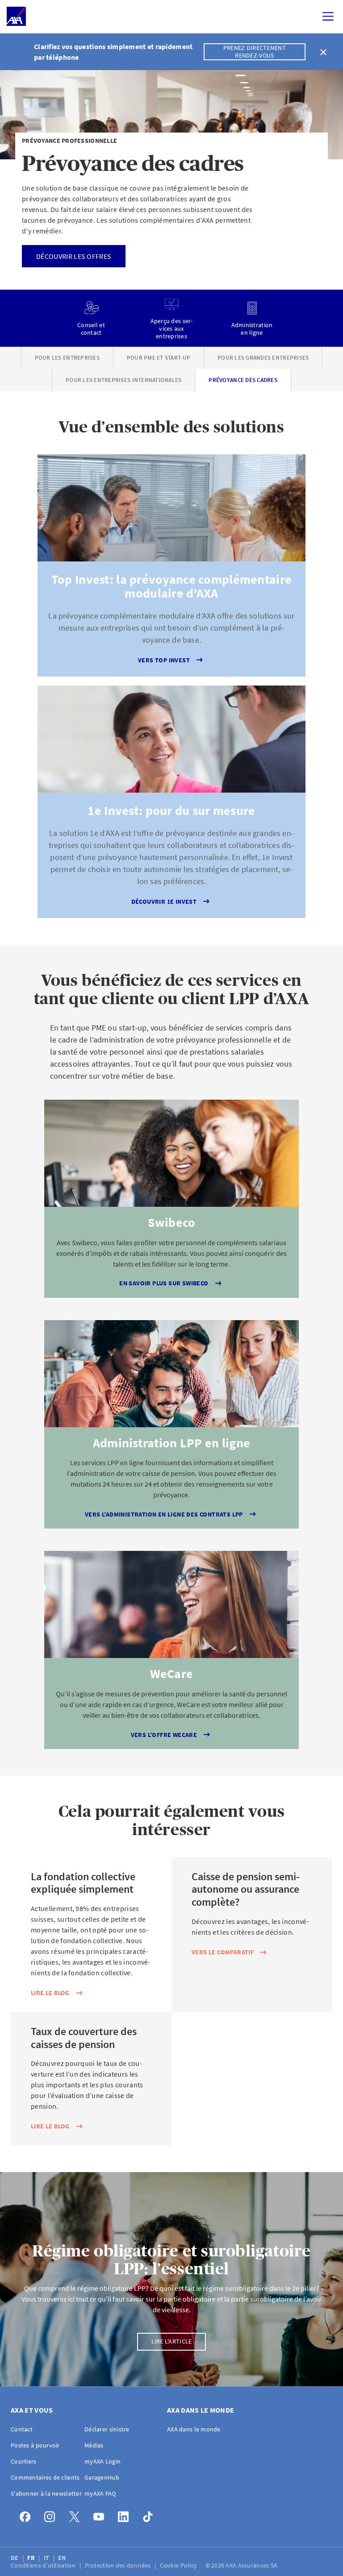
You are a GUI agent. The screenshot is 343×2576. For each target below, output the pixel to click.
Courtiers (24, 2461)
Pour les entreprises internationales (123, 380)
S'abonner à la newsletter (46, 2493)
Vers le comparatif (223, 1952)
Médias (94, 2445)
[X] (77, 2515)
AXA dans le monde (194, 2429)
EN (63, 2558)
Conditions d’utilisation (44, 2565)
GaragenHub (102, 2477)
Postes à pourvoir (35, 2445)
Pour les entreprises (67, 358)
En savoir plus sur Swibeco (164, 1283)
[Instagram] (52, 2515)
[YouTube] (101, 2515)
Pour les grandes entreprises (263, 358)
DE (15, 2558)
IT (47, 2558)
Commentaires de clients (45, 2477)
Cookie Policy (179, 2565)
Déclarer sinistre (107, 2429)
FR (32, 2558)
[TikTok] (150, 2515)
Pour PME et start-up (159, 358)
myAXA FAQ (100, 2493)
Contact (22, 2429)
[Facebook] (27, 2515)
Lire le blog (50, 1993)
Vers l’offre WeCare (164, 1735)
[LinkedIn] (126, 2515)
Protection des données (119, 2565)
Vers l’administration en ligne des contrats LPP (164, 1514)
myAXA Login (102, 2461)
